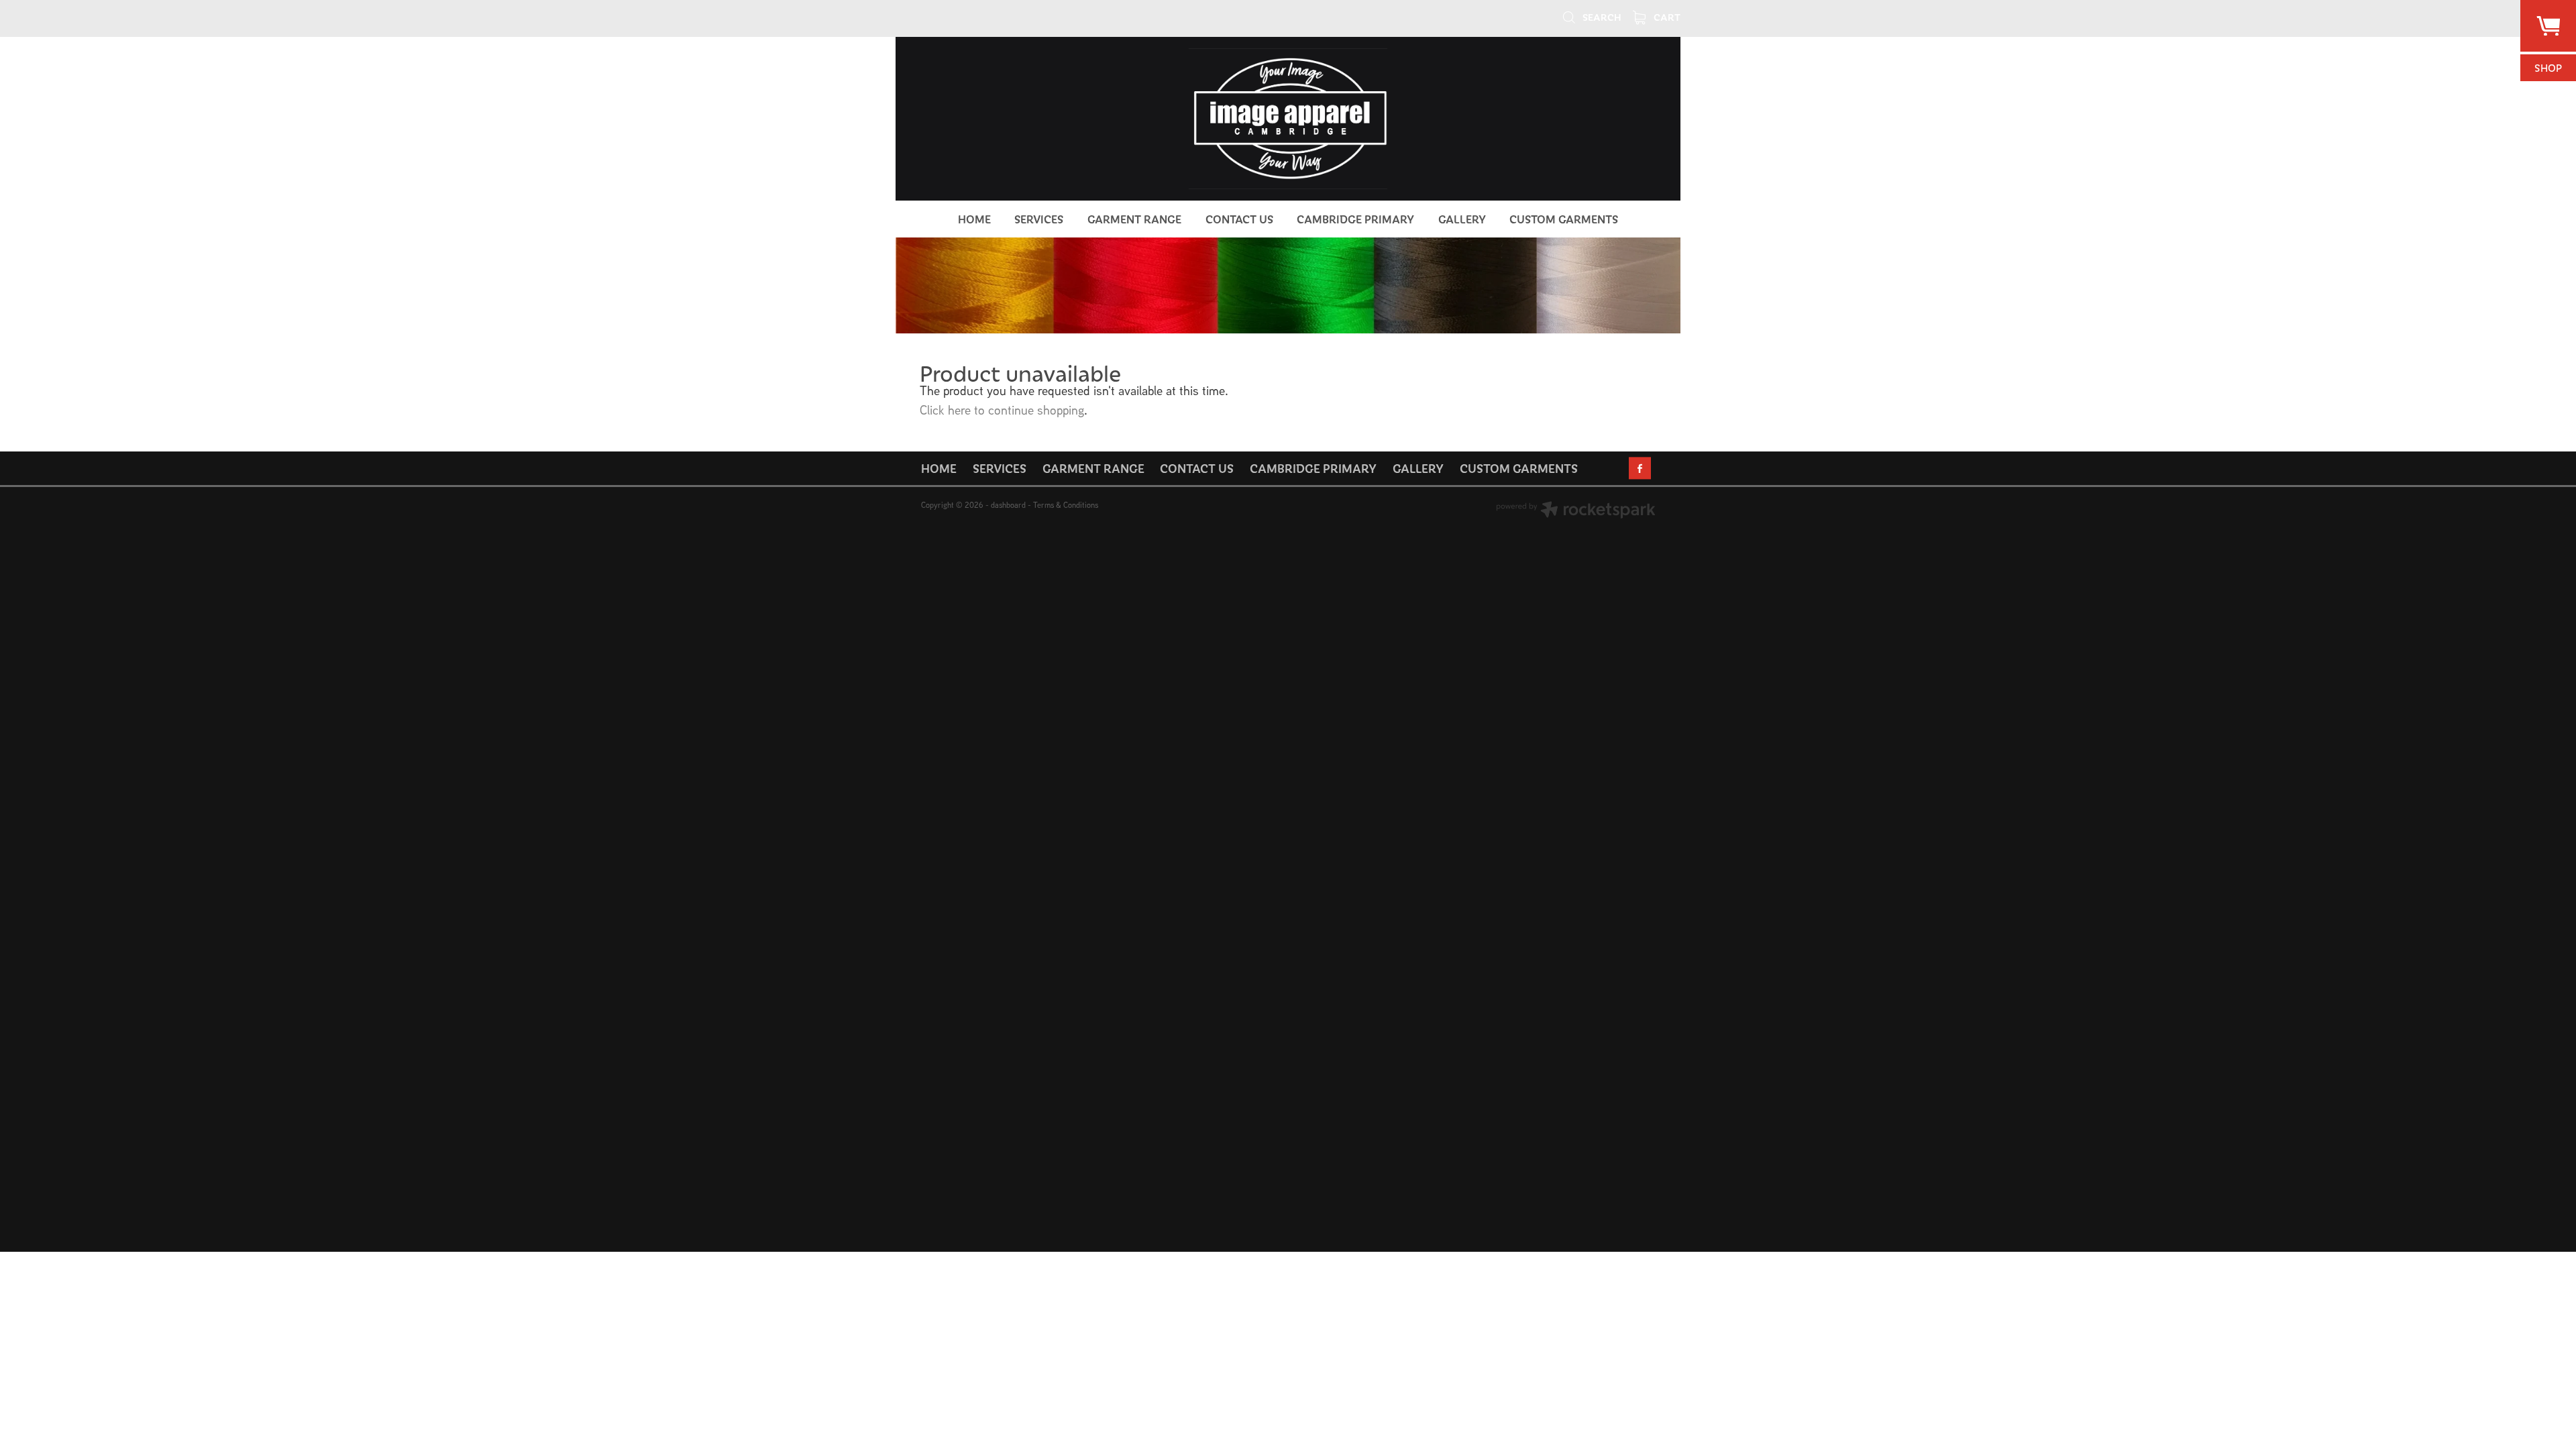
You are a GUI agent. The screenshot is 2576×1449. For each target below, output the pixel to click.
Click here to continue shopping (1002, 410)
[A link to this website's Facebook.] (1640, 468)
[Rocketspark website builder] (1576, 511)
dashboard (1008, 505)
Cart (1666, 17)
